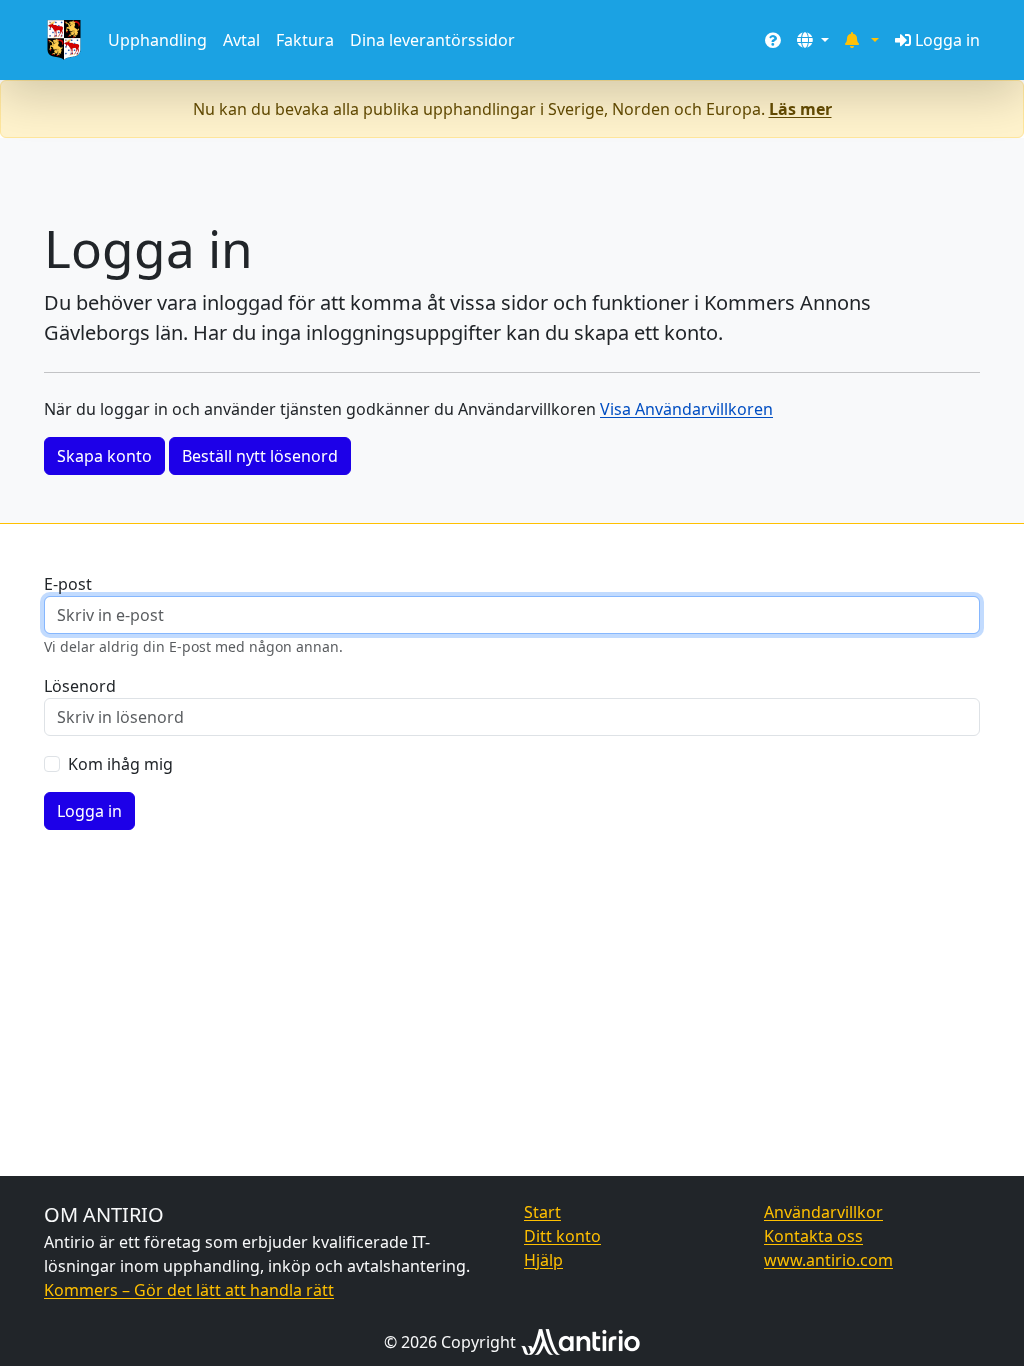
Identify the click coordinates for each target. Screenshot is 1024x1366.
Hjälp (543, 1260)
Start (542, 1212)
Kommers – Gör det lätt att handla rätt (189, 1290)
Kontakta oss (813, 1236)
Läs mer (800, 109)
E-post (68, 584)
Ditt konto (562, 1236)
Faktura (305, 40)
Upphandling (157, 40)
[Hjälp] (773, 40)
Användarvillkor (823, 1212)
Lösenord (80, 686)
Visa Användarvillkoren (686, 409)
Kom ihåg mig (120, 764)
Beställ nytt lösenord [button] (260, 456)
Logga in (947, 40)
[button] (813, 40)
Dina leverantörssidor (432, 40)
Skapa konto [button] (104, 456)
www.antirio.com (828, 1260)
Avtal (241, 40)
